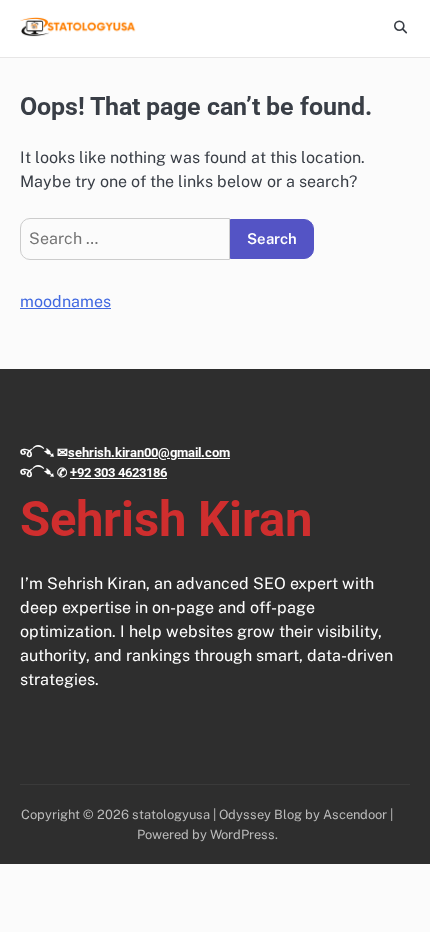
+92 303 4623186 (118, 472)
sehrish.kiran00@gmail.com (149, 452)
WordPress (242, 834)
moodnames (65, 301)
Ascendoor (355, 814)
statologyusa (171, 814)
